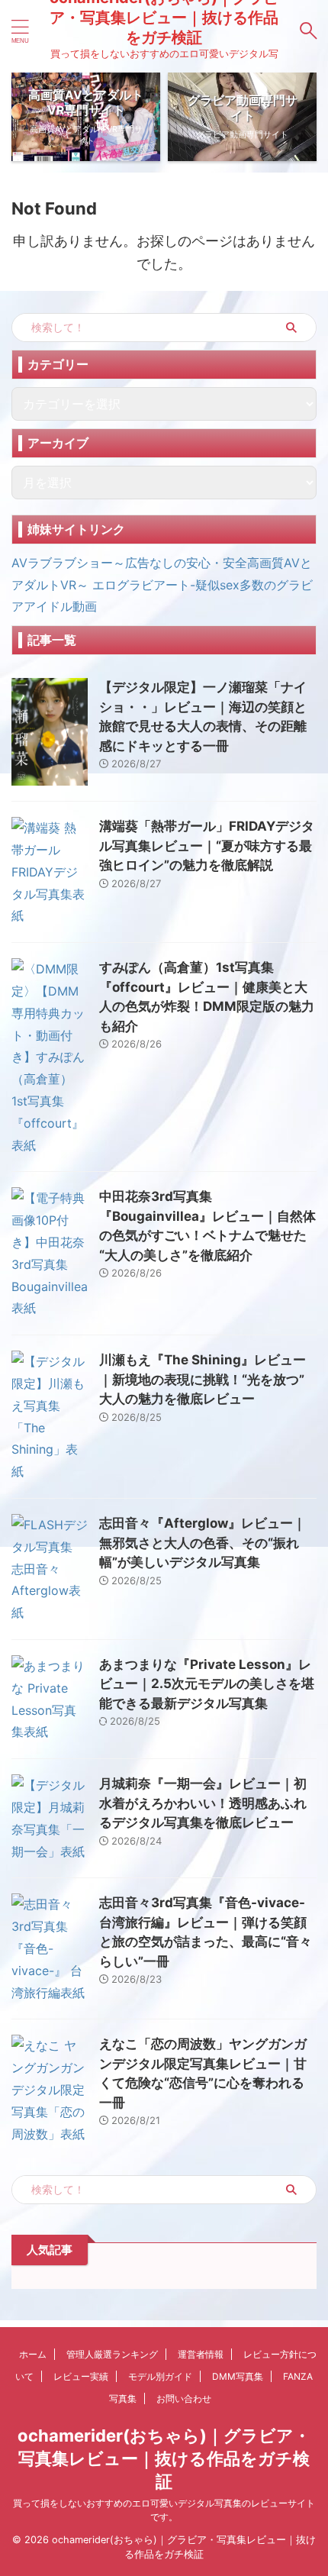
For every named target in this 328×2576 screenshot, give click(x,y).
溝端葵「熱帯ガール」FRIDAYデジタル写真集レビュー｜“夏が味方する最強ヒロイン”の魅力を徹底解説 (207, 846)
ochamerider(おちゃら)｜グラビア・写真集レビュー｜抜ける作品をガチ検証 (164, 2458)
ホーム (33, 2354)
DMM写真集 (238, 2376)
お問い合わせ (184, 2398)
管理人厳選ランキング (112, 2354)
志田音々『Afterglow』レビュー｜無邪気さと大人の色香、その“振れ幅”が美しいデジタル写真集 (203, 1543)
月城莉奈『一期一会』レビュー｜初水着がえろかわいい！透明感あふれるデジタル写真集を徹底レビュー (203, 1803)
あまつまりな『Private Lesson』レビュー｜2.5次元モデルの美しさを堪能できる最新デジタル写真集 (207, 1684)
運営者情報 (201, 2354)
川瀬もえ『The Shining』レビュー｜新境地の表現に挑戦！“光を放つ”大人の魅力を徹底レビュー (203, 1379)
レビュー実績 (81, 2376)
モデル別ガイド (160, 2376)
